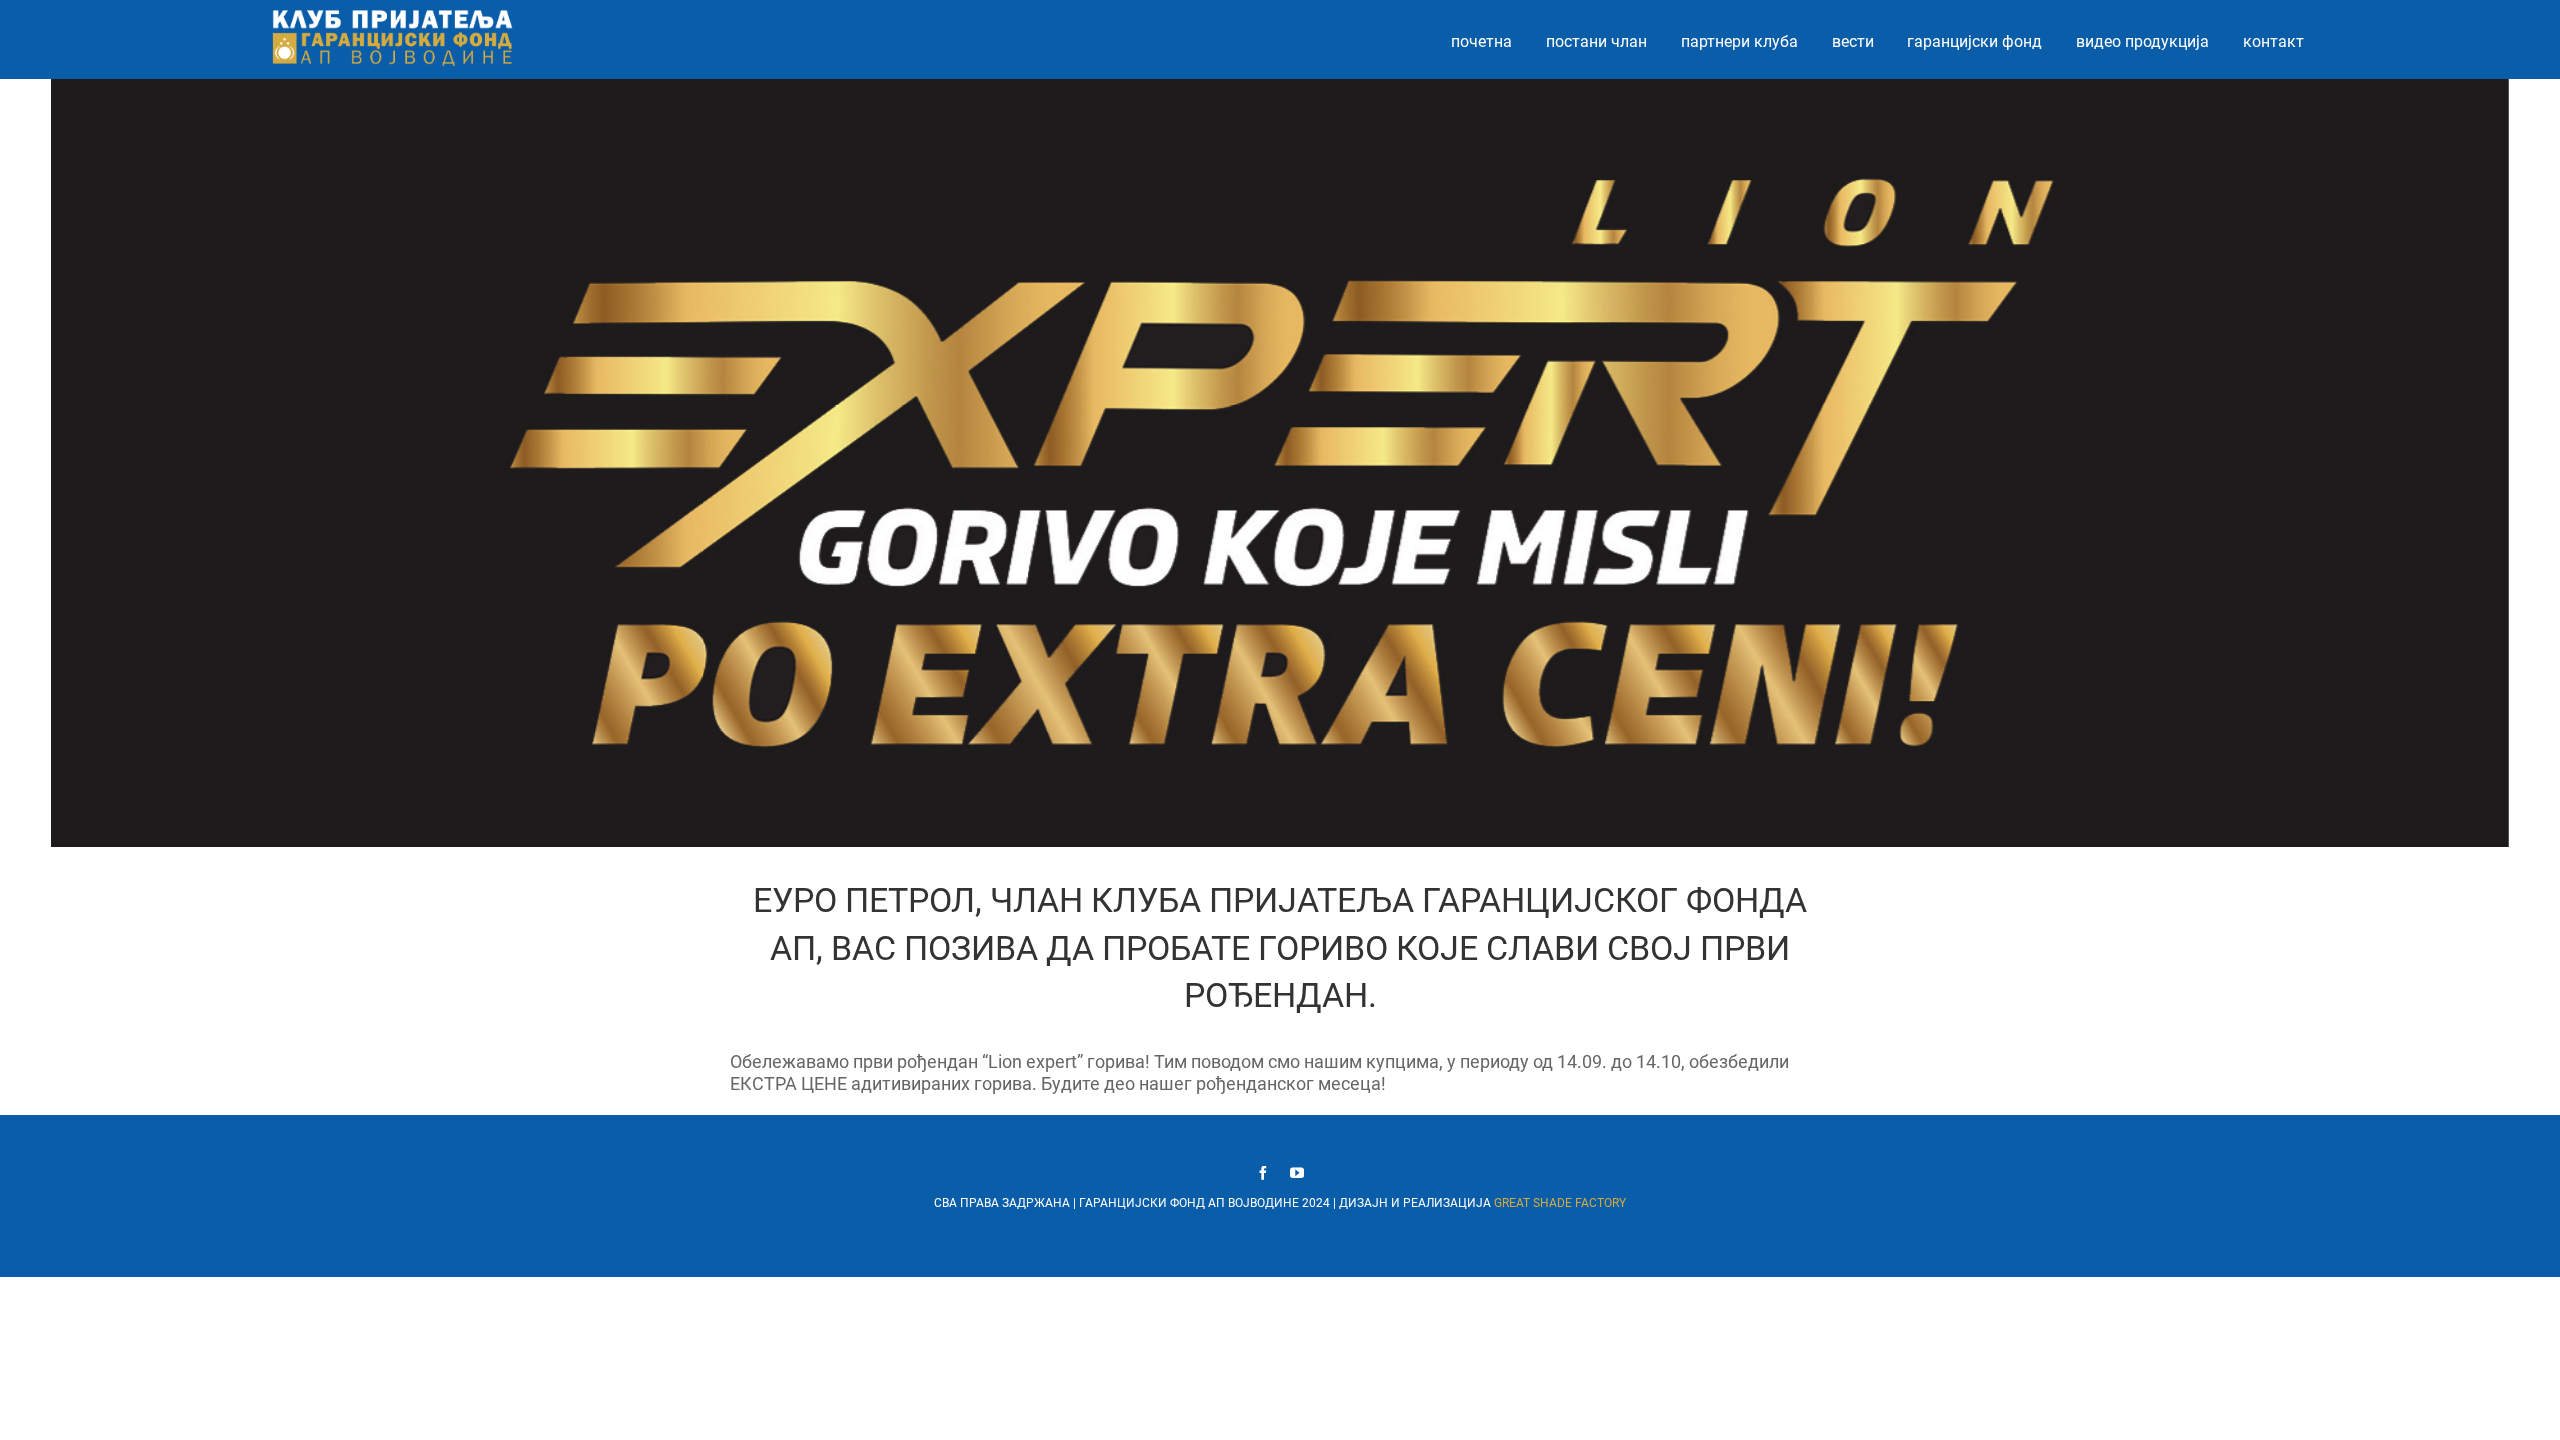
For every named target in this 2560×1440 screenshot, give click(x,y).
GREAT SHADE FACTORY (1560, 1203)
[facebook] (1263, 1173)
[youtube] (1297, 1173)
